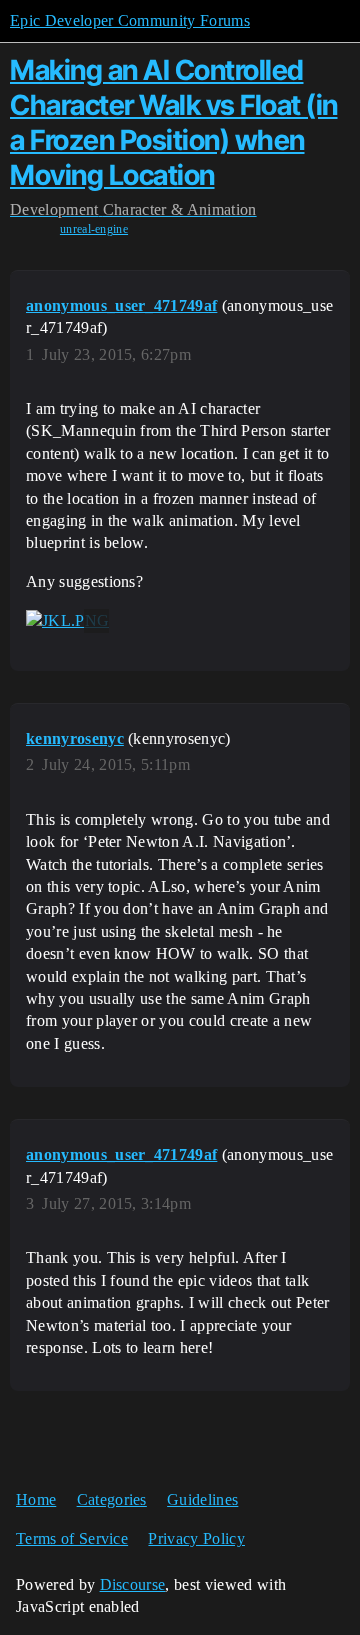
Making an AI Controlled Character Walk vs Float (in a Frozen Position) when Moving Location (174, 122)
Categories (112, 1499)
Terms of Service (72, 1538)
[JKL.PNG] (67, 621)
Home (36, 1499)
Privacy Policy (196, 1538)
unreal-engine (94, 229)
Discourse (133, 1584)
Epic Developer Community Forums (130, 20)
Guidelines (202, 1499)
